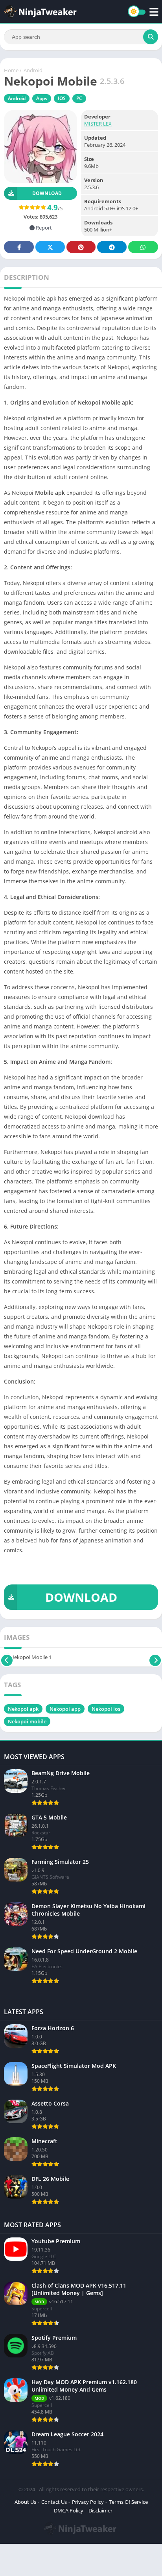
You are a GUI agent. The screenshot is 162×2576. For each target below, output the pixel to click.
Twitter (50, 247)
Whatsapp (143, 247)
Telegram (112, 247)
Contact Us (54, 2502)
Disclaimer (100, 2510)
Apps (42, 98)
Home (11, 70)
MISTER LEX (98, 124)
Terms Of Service (128, 2502)
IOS (62, 98)
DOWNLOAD (81, 1597)
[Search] (151, 37)
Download (47, 193)
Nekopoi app (65, 1709)
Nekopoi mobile (27, 1721)
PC (79, 98)
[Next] (155, 1657)
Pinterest (81, 247)
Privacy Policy (88, 2502)
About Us (25, 2502)
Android (33, 70)
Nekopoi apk (23, 1709)
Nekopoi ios (106, 1709)
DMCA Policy (69, 2510)
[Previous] (7, 1657)
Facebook (19, 247)
